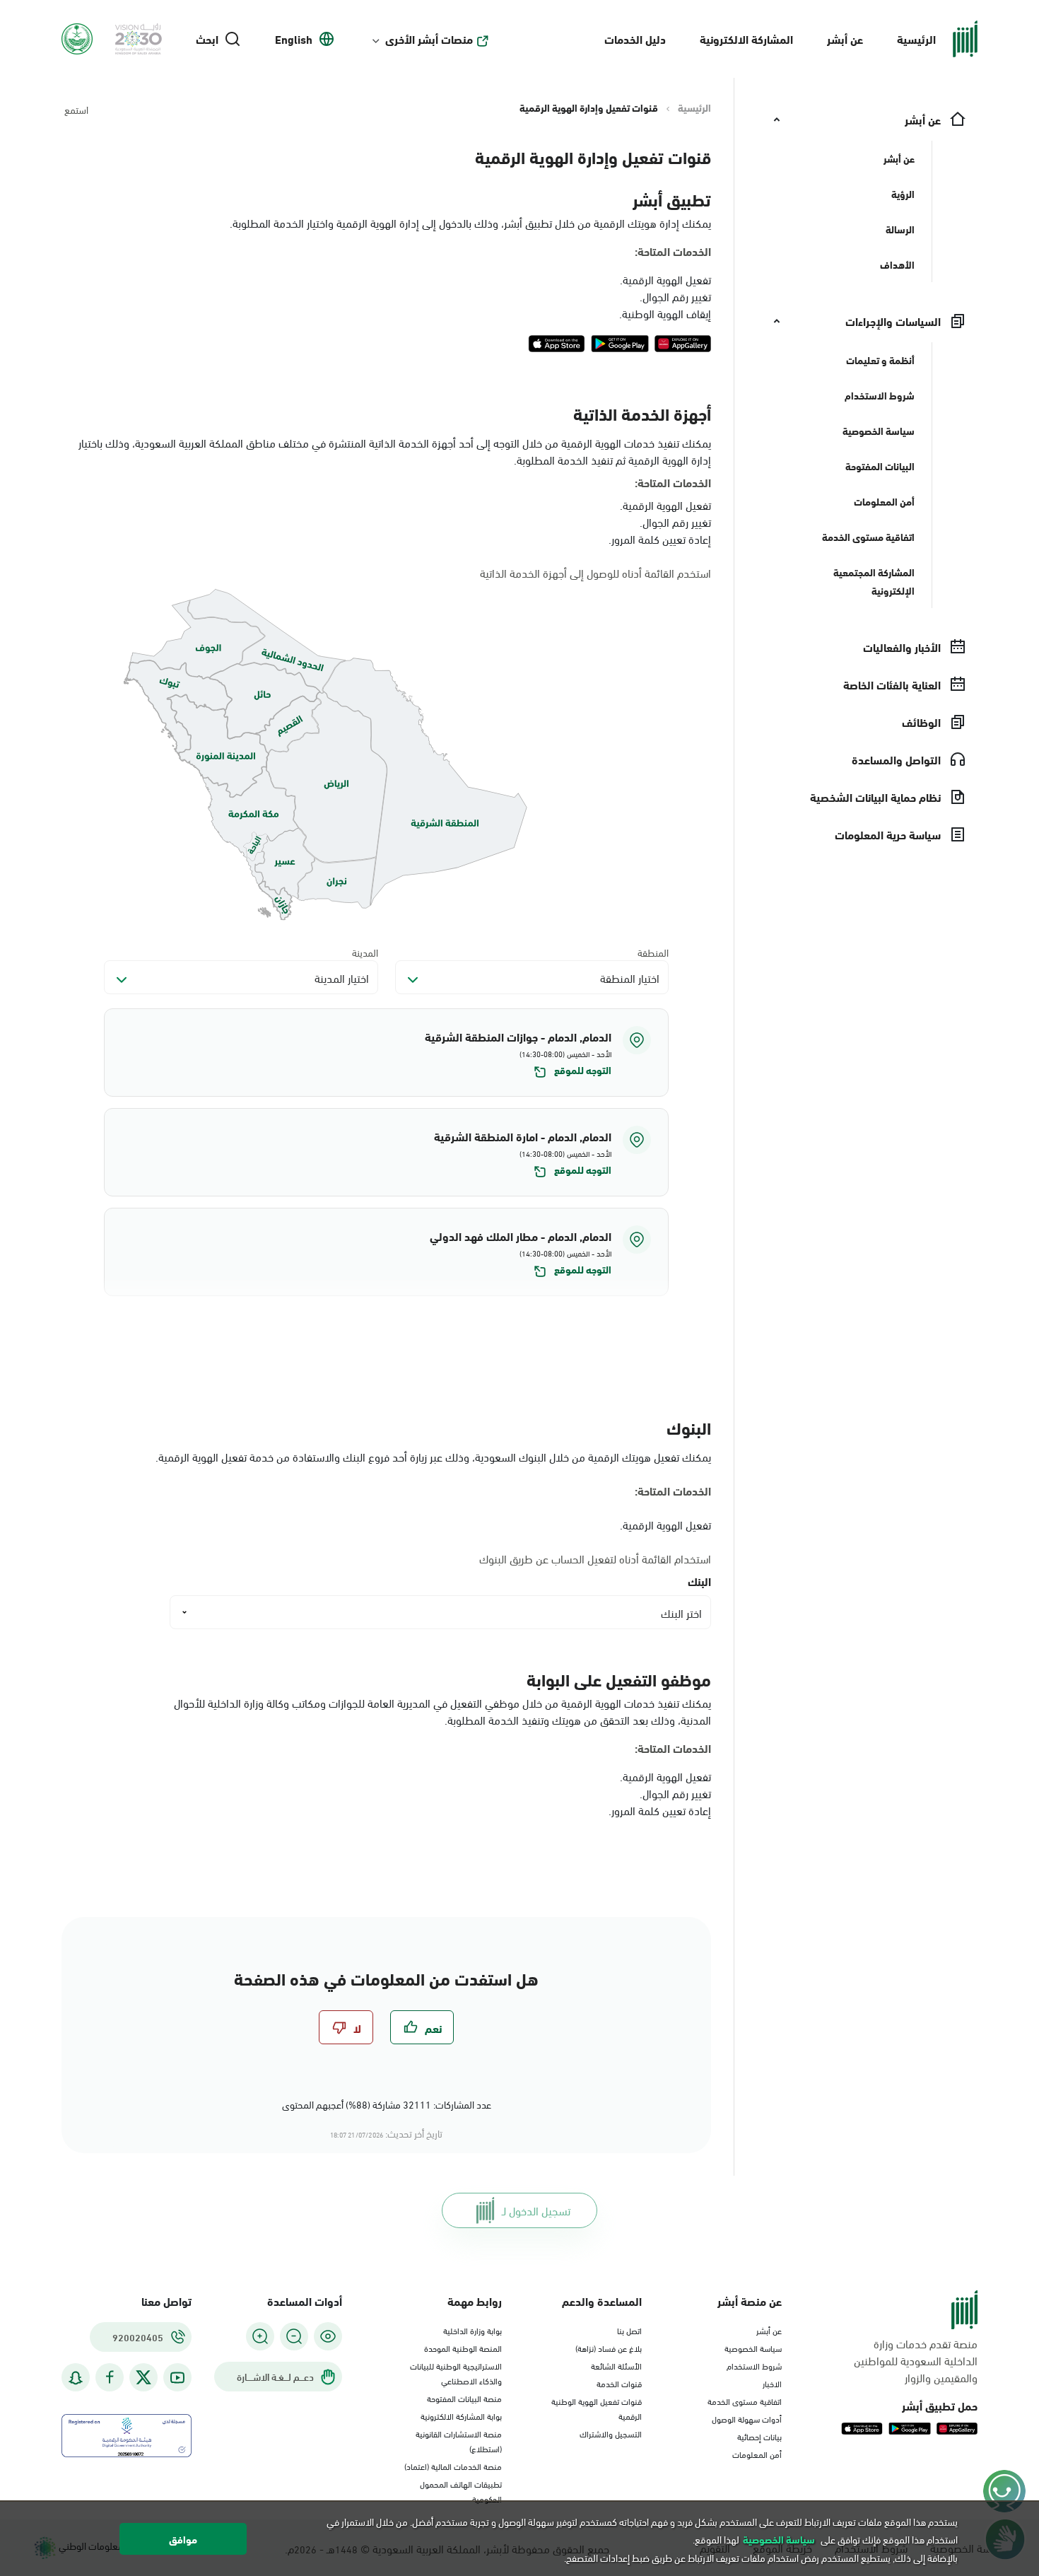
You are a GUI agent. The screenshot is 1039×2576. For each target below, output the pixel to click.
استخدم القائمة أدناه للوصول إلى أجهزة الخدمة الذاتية (595, 573)
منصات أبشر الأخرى (429, 39)
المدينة (365, 952)
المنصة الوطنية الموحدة (463, 2348)
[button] (386, 1053)
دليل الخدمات (635, 39)
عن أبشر (845, 39)
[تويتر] (143, 2377)
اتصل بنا (629, 2330)
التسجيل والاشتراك (611, 2433)
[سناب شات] (76, 2378)
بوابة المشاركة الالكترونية (461, 2415)
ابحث (207, 39)
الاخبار (772, 2383)
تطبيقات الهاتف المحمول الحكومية (461, 2491)
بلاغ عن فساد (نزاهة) (609, 2348)
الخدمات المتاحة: (673, 251)
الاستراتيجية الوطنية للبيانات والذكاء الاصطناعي (456, 2373)
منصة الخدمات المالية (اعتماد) (453, 2466)
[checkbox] (422, 2027)
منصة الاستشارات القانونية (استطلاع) (459, 2441)
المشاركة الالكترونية (746, 39)
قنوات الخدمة (619, 2383)
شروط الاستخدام (754, 2365)
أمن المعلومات (757, 2454)
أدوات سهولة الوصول (747, 2418)
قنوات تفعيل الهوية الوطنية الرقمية (597, 2408)
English (294, 39)
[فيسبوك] (110, 2378)
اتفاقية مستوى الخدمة (745, 2401)
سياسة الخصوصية (753, 2348)
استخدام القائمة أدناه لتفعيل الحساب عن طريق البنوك (595, 1558)
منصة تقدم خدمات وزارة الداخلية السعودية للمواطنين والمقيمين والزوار (916, 2360)
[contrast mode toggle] (328, 2336)
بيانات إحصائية (759, 2436)
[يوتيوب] (177, 2378)
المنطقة (653, 952)
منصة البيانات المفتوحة (464, 2398)
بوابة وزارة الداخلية (472, 2330)
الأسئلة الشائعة (616, 2365)
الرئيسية (916, 39)
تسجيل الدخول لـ (536, 2210)
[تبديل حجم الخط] (294, 2336)
